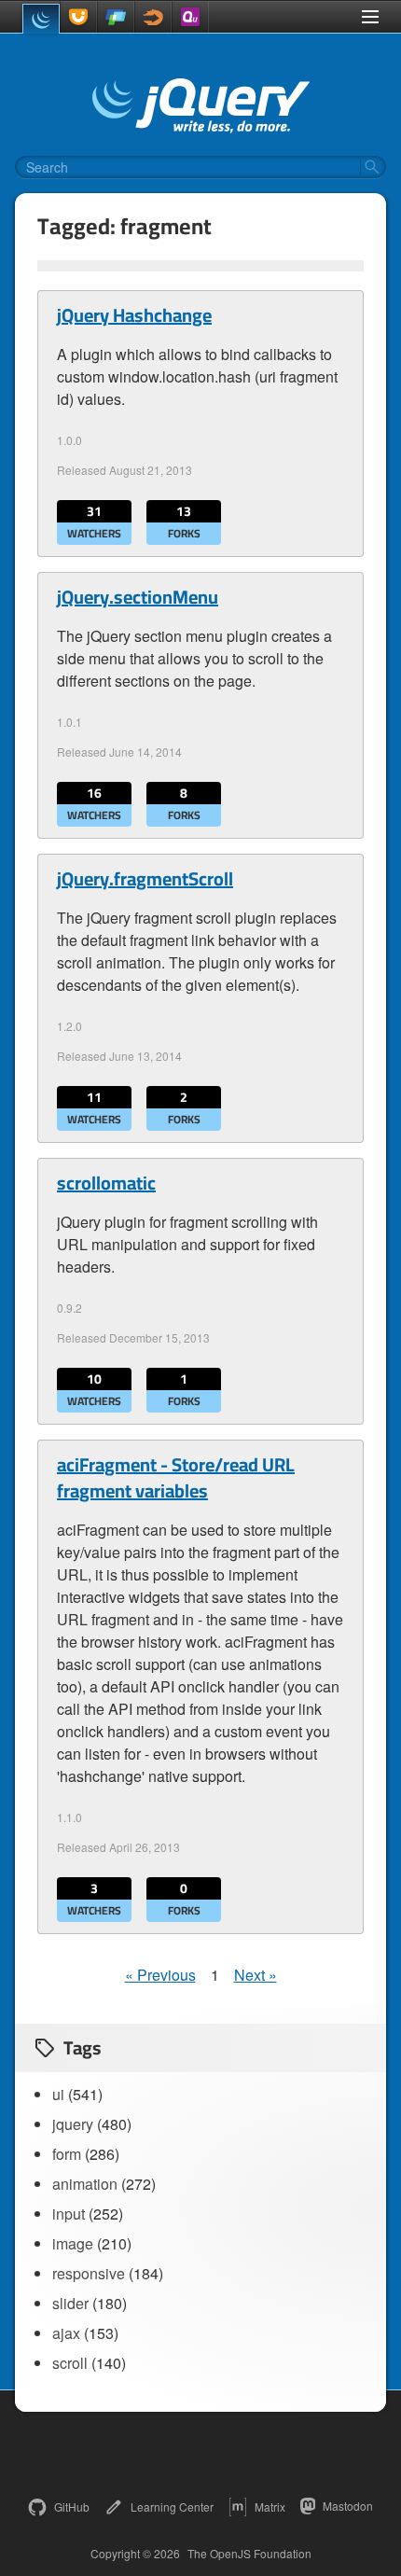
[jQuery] (41, 19)
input (69, 2214)
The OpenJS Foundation (249, 2554)
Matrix (270, 2506)
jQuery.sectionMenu (138, 597)
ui (58, 2094)
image (73, 2243)
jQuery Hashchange (134, 315)
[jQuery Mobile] (116, 17)
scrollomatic (106, 1183)
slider (70, 2303)
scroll (70, 2363)
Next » (256, 1975)
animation (85, 2184)
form (67, 2154)
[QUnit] (190, 17)
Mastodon (348, 2506)
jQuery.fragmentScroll (145, 879)
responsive (89, 2273)
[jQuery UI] (78, 17)
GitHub (72, 2506)
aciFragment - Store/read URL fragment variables (176, 1478)
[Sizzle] (153, 17)
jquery (73, 2124)
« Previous (160, 1975)
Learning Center (172, 2506)
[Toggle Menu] (370, 17)
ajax (66, 2333)
